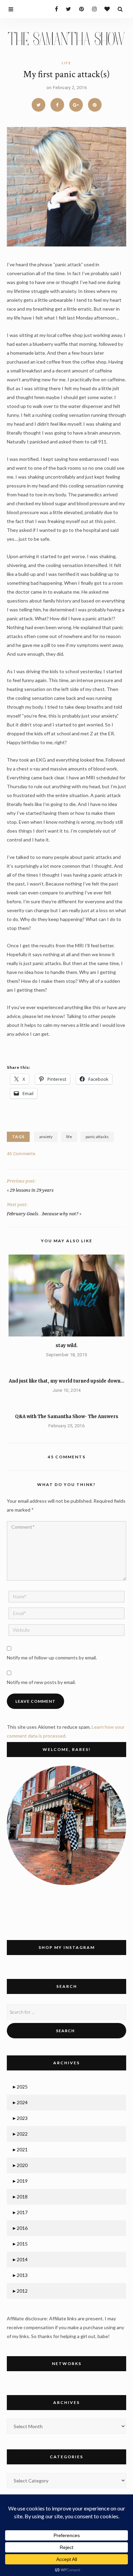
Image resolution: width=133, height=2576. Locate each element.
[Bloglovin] (106, 9)
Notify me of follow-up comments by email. (52, 1658)
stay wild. (67, 1346)
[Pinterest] (80, 9)
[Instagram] (93, 9)
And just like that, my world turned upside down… (67, 1381)
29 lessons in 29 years (32, 1190)
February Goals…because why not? (43, 1214)
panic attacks (97, 1137)
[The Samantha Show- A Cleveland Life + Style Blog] (66, 38)
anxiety (46, 1137)
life (66, 63)
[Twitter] (67, 9)
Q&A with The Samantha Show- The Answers (67, 1417)
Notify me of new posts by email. (41, 1682)
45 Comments (21, 1154)
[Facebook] (54, 9)
